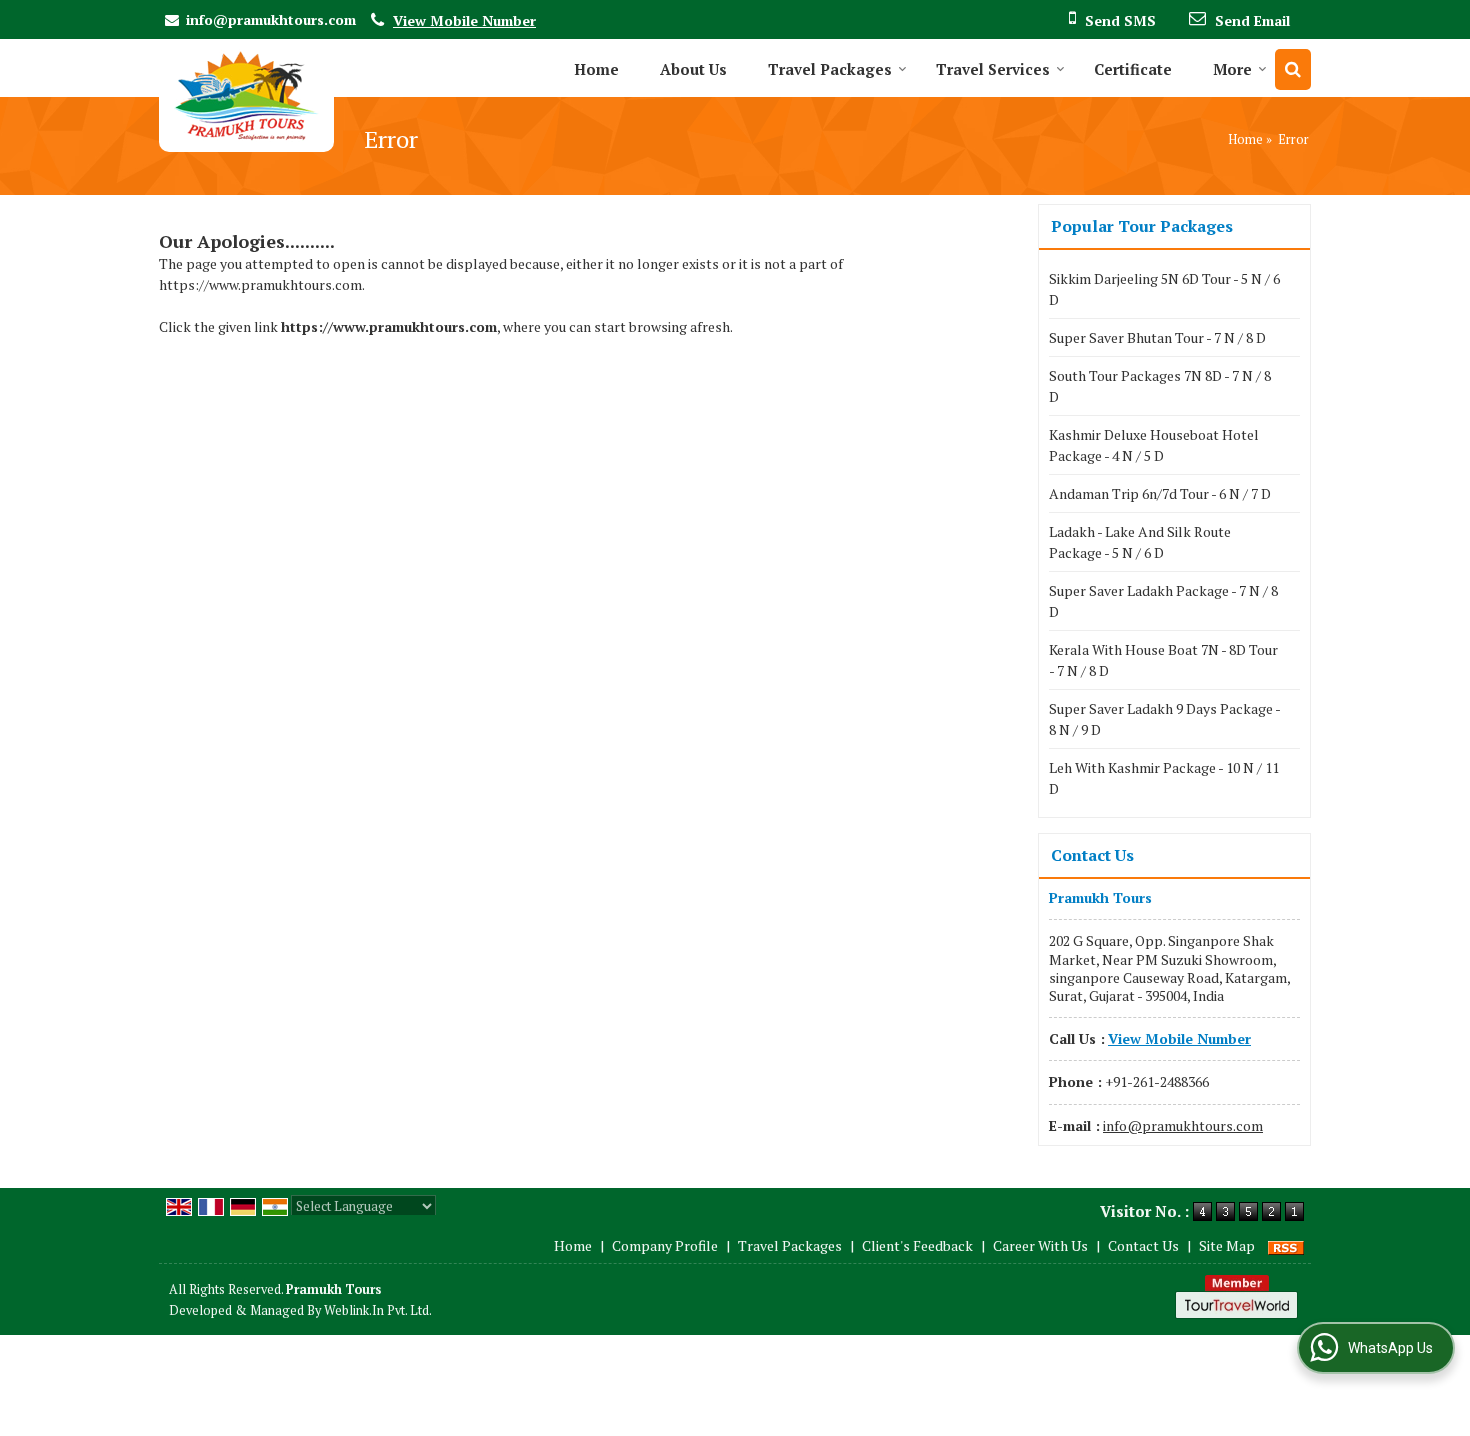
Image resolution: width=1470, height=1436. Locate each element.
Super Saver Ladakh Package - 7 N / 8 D (1163, 601)
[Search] (1293, 69)
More (1232, 69)
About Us (693, 69)
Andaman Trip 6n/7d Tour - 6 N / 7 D (1160, 493)
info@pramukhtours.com (271, 19)
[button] (464, 20)
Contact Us (1143, 1245)
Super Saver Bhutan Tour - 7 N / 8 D (1157, 337)
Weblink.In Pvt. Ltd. (378, 1310)
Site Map (1227, 1245)
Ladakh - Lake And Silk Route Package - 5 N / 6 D (1140, 542)
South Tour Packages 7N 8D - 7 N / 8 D (1160, 386)
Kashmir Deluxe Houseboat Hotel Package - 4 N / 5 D (1154, 445)
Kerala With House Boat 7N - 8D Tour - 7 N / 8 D (1163, 660)
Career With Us (1040, 1245)
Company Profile (665, 1245)
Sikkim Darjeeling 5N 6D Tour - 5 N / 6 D (1164, 289)
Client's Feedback (917, 1245)
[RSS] (1286, 1245)
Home (596, 69)
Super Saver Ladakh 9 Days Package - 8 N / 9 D (1164, 719)
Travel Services (993, 69)
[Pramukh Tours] (246, 95)
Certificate (1133, 69)
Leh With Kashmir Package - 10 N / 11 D (1164, 778)
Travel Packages (830, 69)
